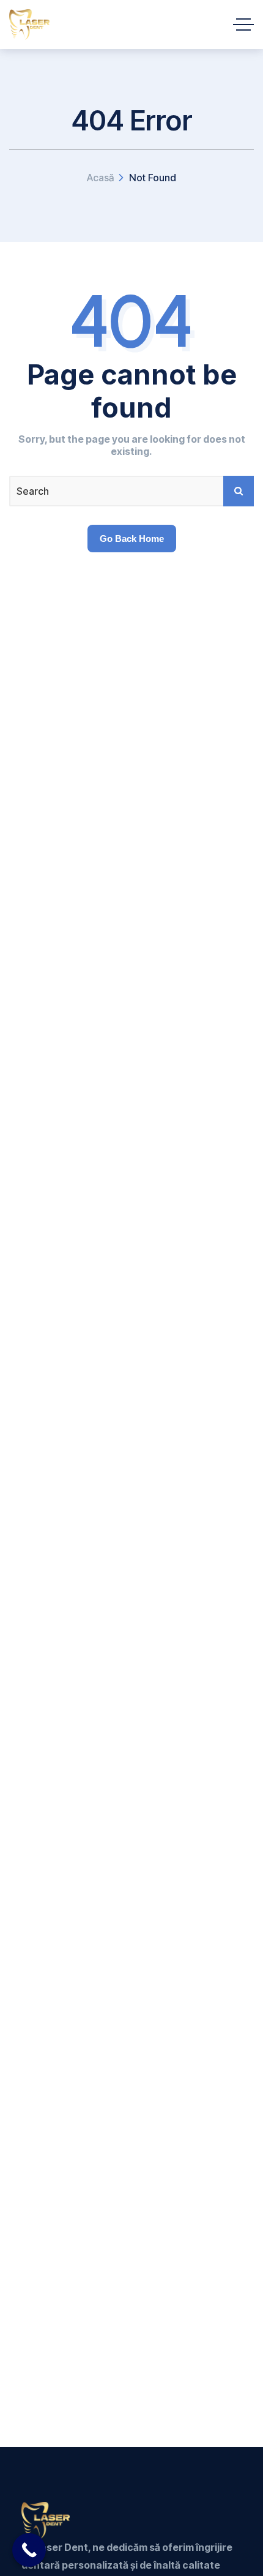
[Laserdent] (29, 24)
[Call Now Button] (29, 2550)
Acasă (100, 178)
